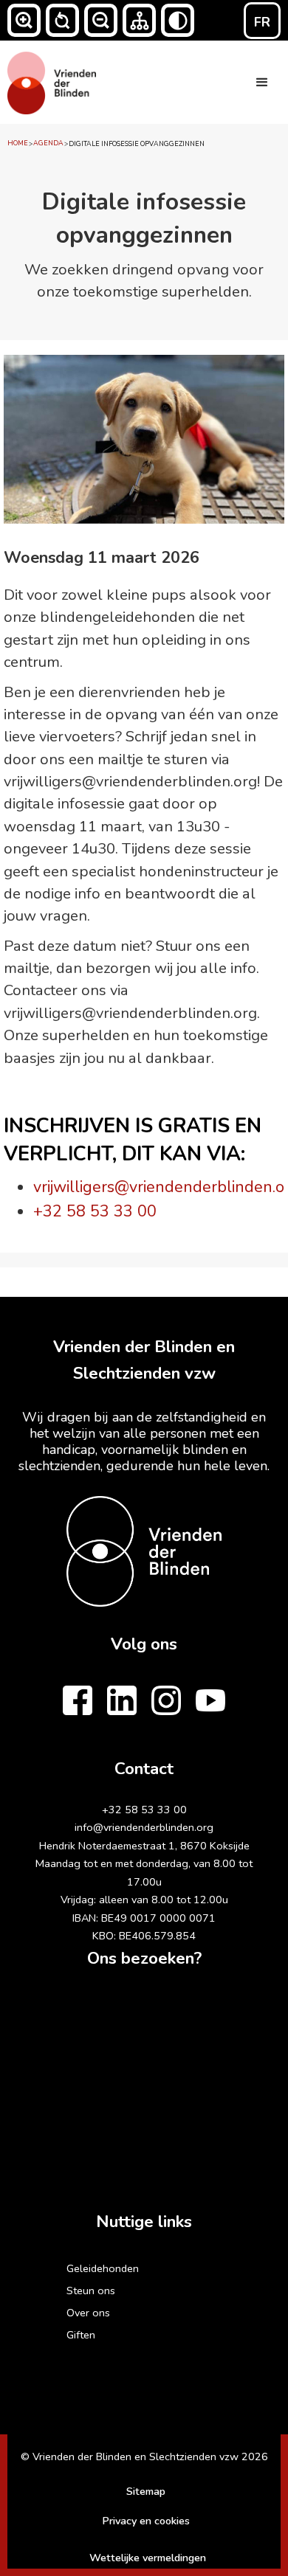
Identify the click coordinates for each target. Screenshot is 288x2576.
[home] (52, 81)
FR (262, 22)
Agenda (48, 143)
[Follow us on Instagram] (166, 1700)
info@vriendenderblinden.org (144, 1827)
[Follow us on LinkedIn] (122, 1700)
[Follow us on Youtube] (210, 1700)
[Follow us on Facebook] (78, 1700)
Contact (144, 1769)
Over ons (88, 2313)
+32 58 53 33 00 (95, 1211)
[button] (24, 20)
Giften (81, 2335)
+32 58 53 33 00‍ (144, 1810)
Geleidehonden (103, 2268)
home (18, 143)
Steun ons (91, 2291)
